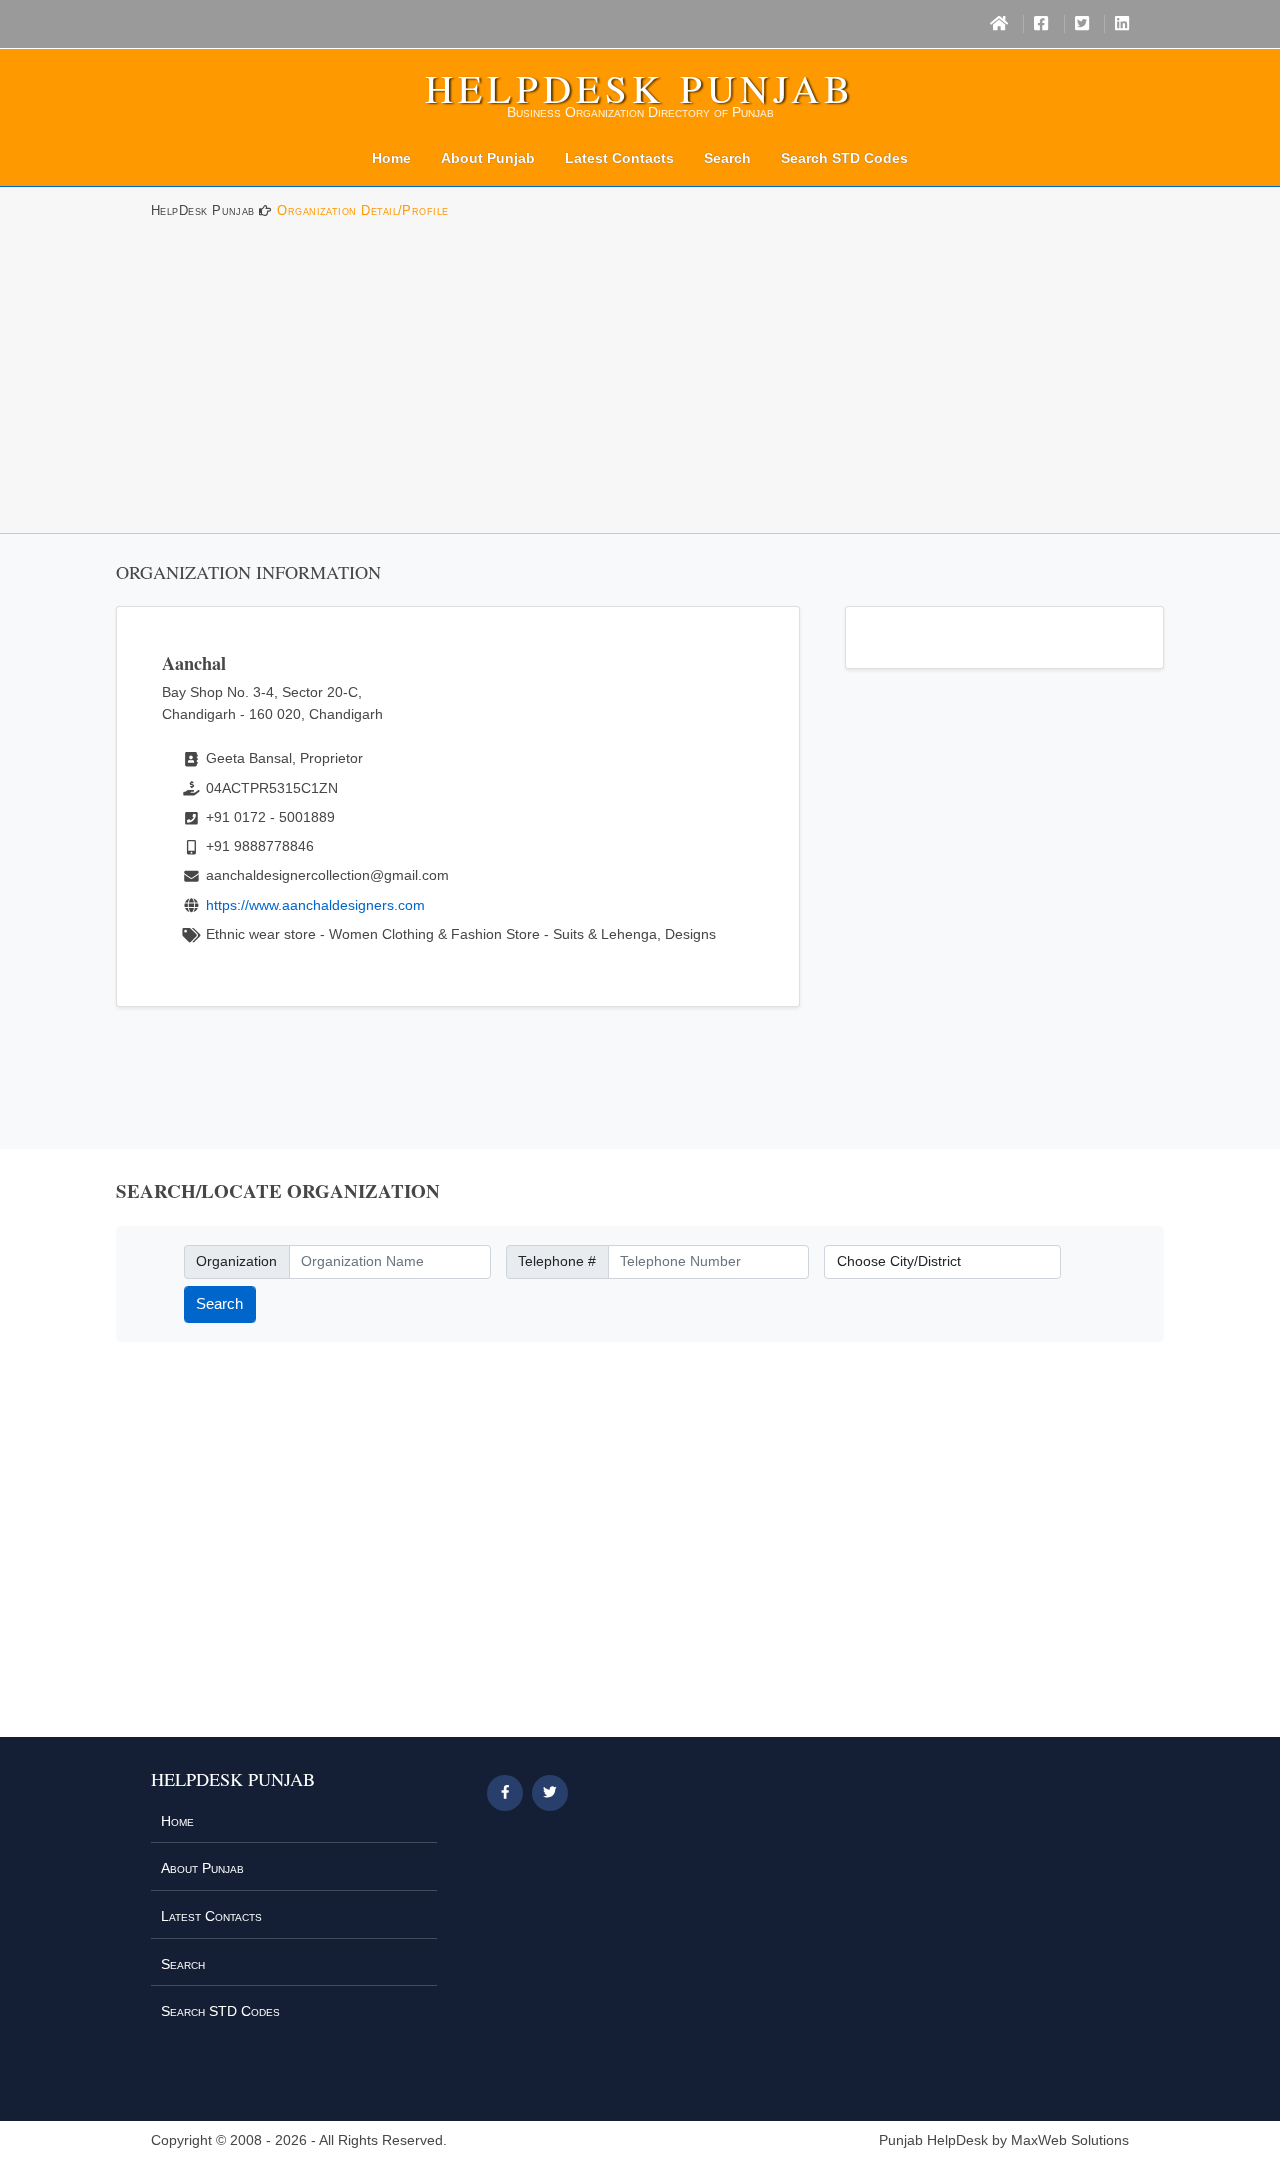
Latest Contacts (619, 158)
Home (391, 158)
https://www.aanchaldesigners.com (315, 905)
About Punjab (488, 158)
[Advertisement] (640, 383)
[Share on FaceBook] (505, 1793)
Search (727, 158)
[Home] (999, 24)
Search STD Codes (844, 158)
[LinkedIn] (1122, 24)
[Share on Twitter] (550, 1793)
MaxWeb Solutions (1070, 2140)
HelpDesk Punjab (640, 88)
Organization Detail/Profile (362, 210)
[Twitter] (1082, 24)
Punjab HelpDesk (933, 2140)
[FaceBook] (1041, 24)
